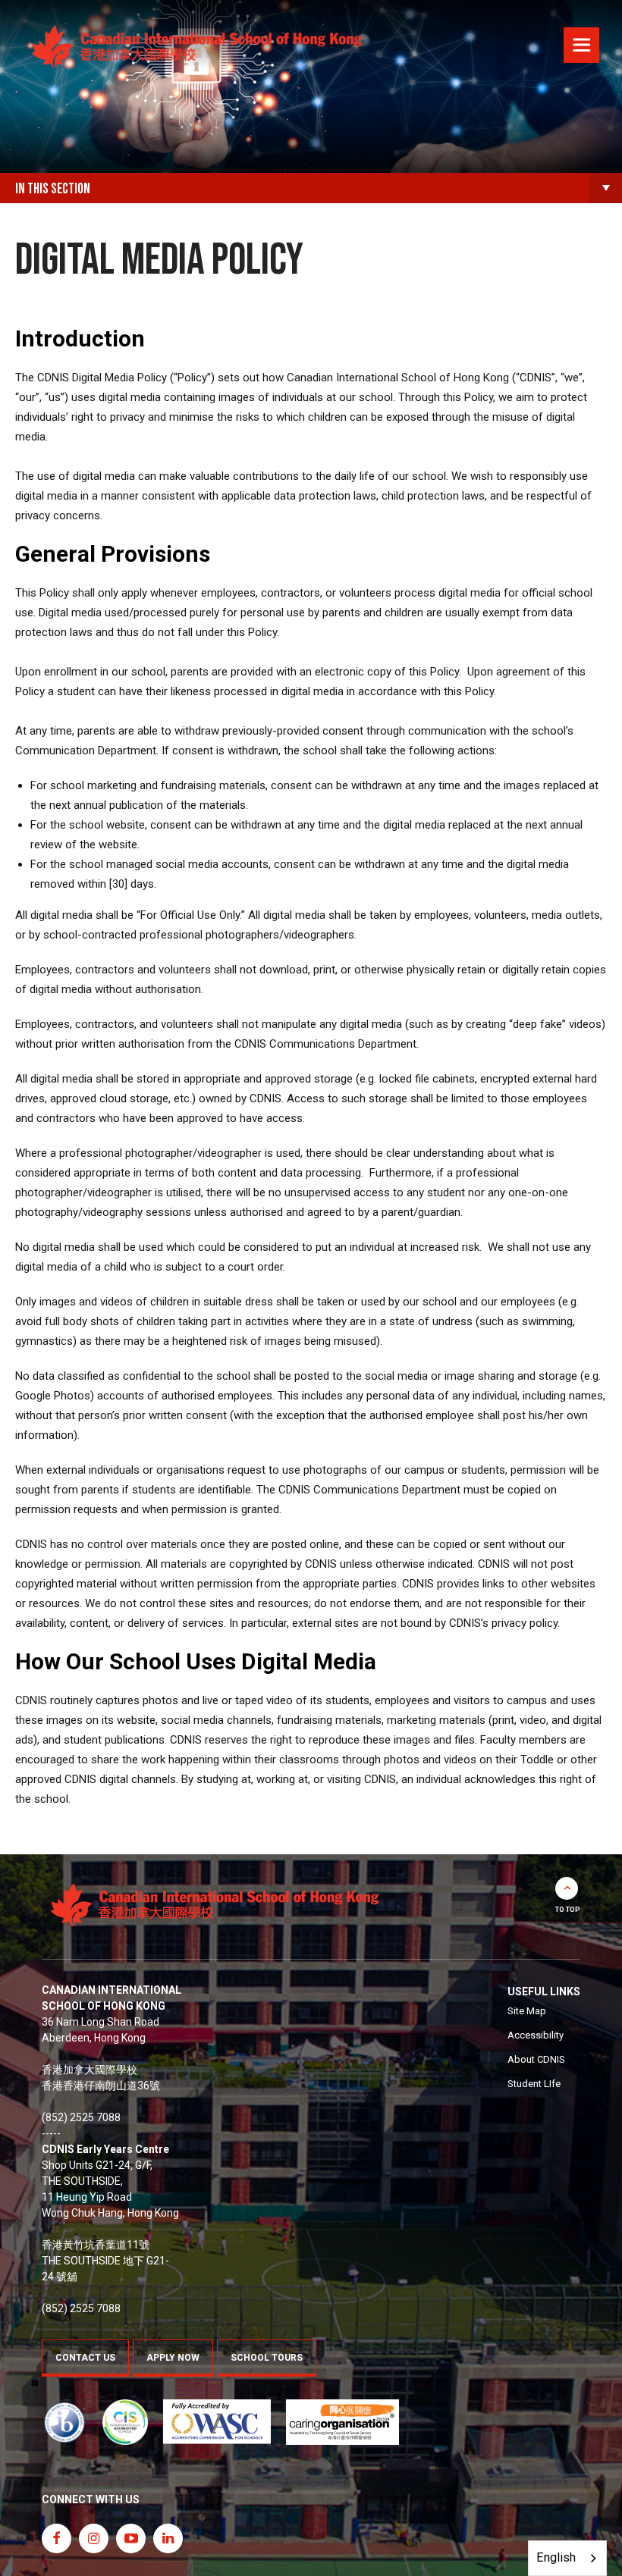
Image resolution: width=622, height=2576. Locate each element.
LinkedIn (168, 2538)
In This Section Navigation (606, 188)
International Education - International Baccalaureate (64, 2422)
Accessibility (536, 2035)
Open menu (581, 47)
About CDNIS (536, 2059)
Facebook (57, 2538)
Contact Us (85, 2358)
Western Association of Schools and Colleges (217, 2422)
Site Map (527, 2011)
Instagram (94, 2538)
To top (568, 1910)
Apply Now (173, 2358)
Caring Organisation (342, 2422)
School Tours (267, 2358)
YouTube (131, 2538)
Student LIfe (534, 2084)
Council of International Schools (125, 2422)
